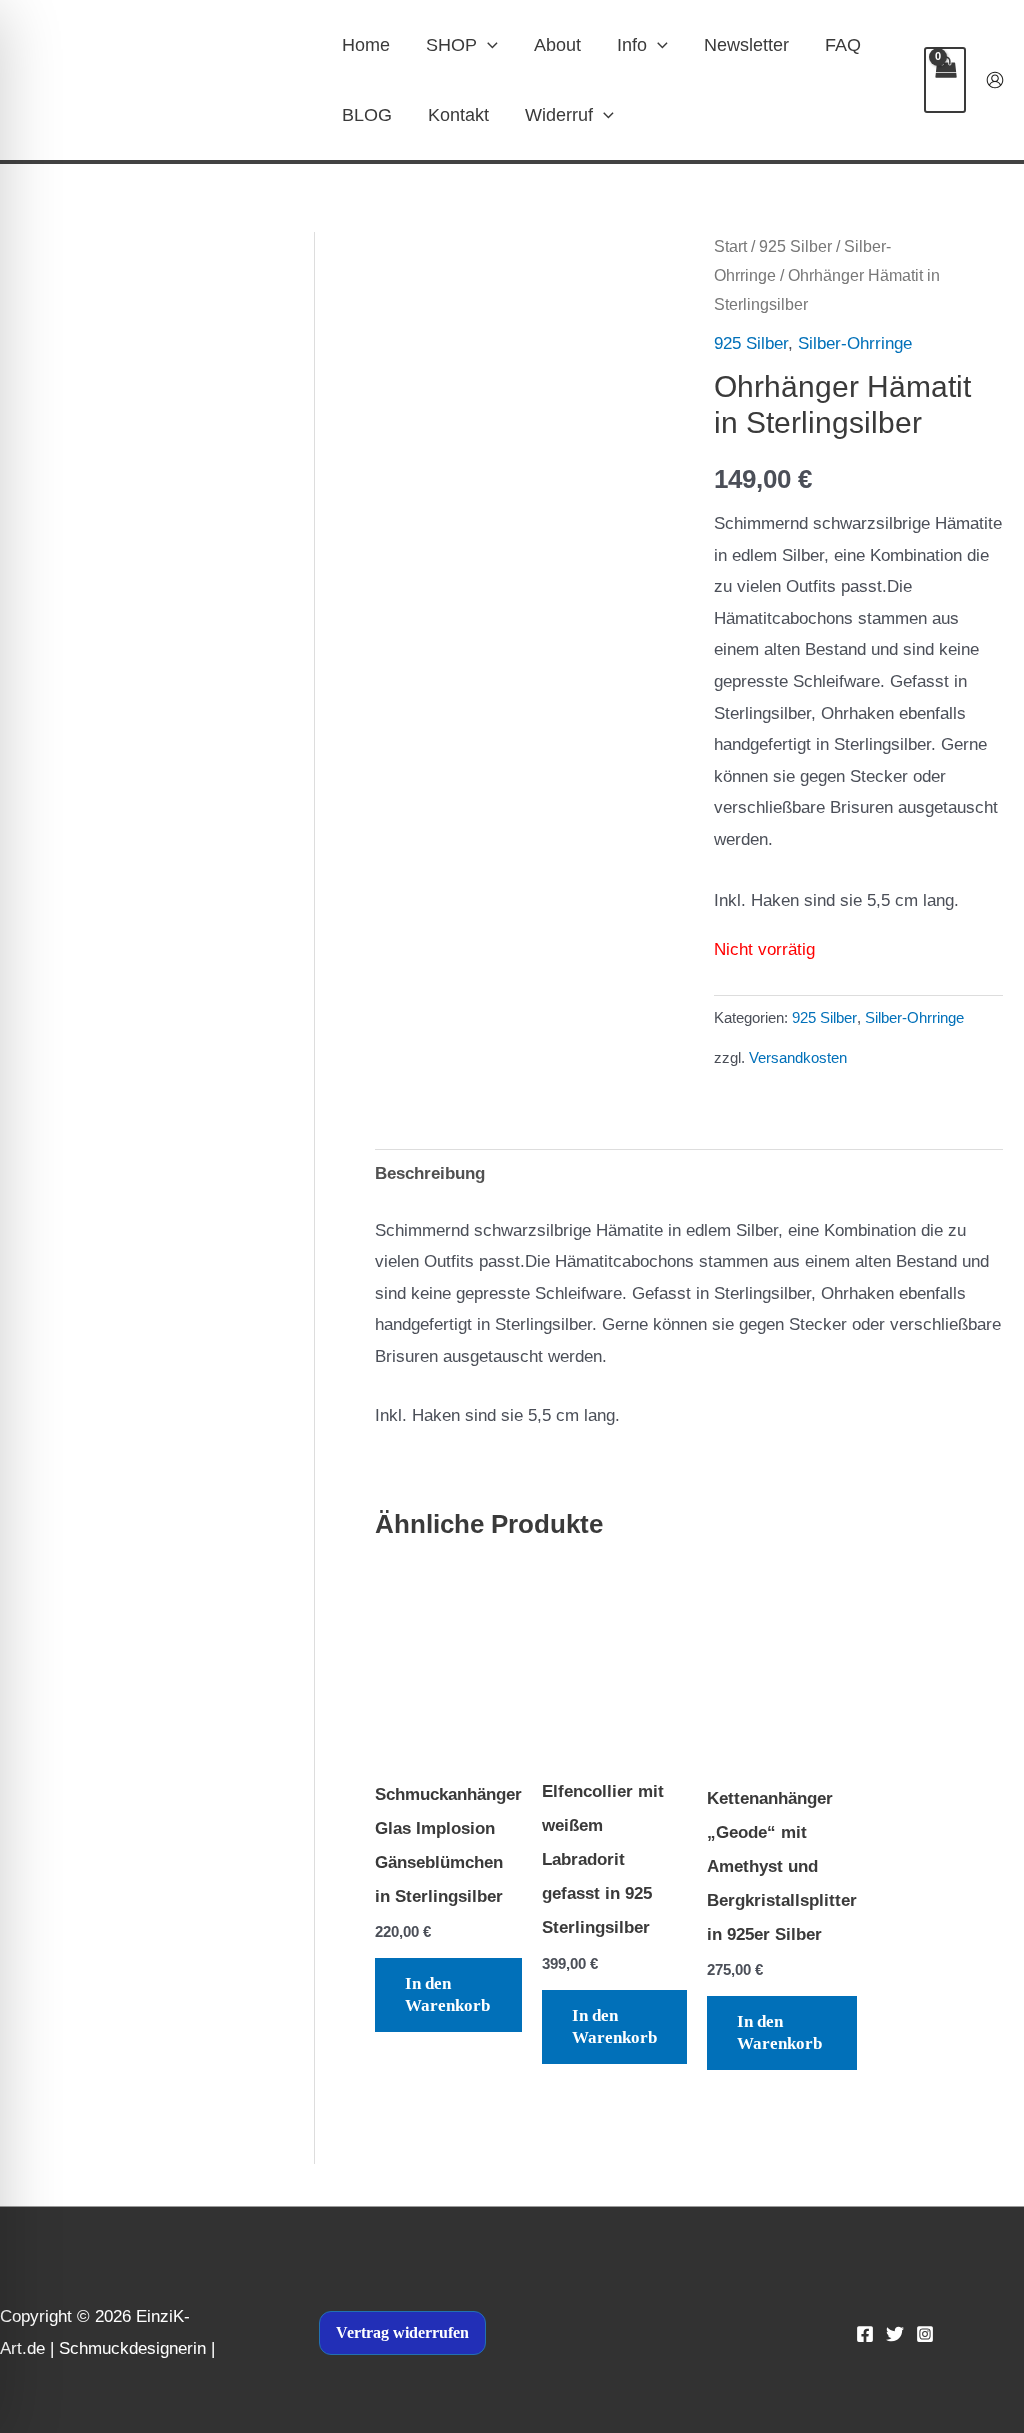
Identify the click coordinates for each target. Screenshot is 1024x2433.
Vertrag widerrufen (402, 2332)
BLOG (367, 115)
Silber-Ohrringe (855, 343)
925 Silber (795, 246)
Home (366, 45)
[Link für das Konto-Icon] (995, 80)
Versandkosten (798, 1057)
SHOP (451, 45)
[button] (487, 45)
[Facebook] (865, 2334)
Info (632, 45)
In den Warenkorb (447, 1994)
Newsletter (746, 45)
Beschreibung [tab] (430, 1173)
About (557, 45)
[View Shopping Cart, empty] (945, 80)
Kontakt (458, 115)
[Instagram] (925, 2334)
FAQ (843, 45)
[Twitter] (895, 2334)
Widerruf (559, 115)
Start (730, 246)
